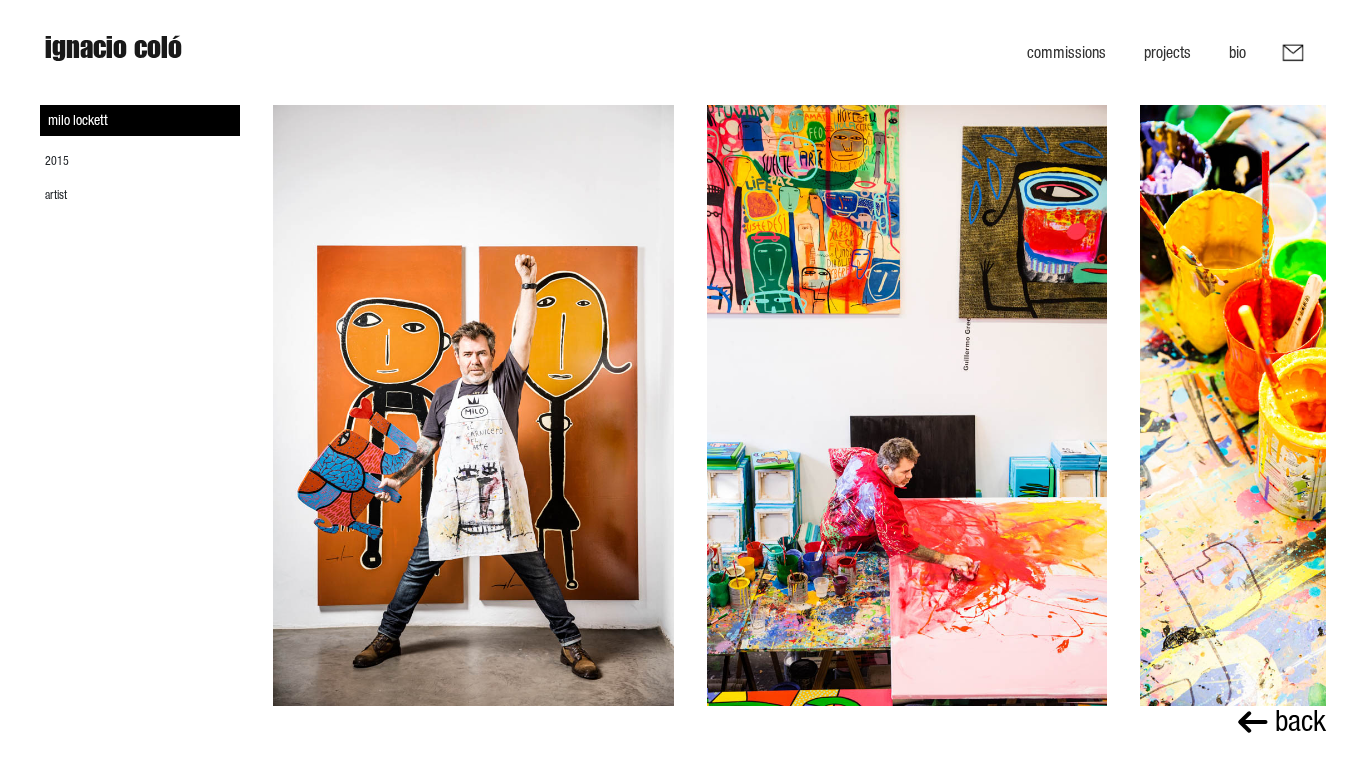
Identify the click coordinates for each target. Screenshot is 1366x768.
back (1297, 720)
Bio (1237, 52)
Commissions (1066, 52)
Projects (1167, 52)
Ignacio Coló (113, 52)
